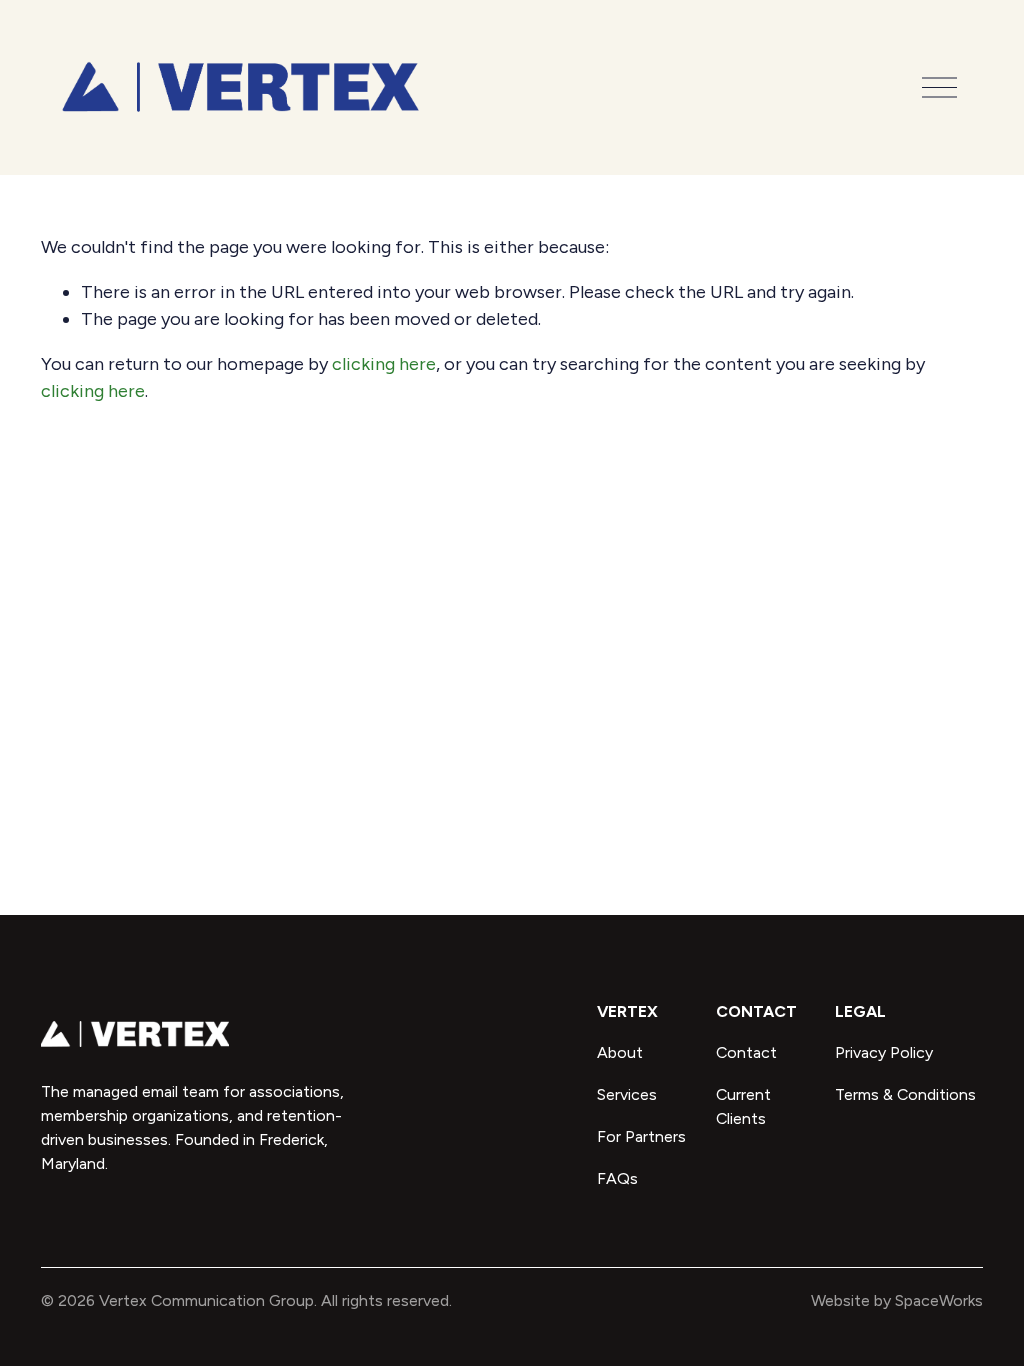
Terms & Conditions (905, 1094)
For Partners (641, 1136)
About (620, 1052)
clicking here (384, 364)
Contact (746, 1052)
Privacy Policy (884, 1052)
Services (627, 1094)
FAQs (617, 1178)
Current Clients (743, 1106)
